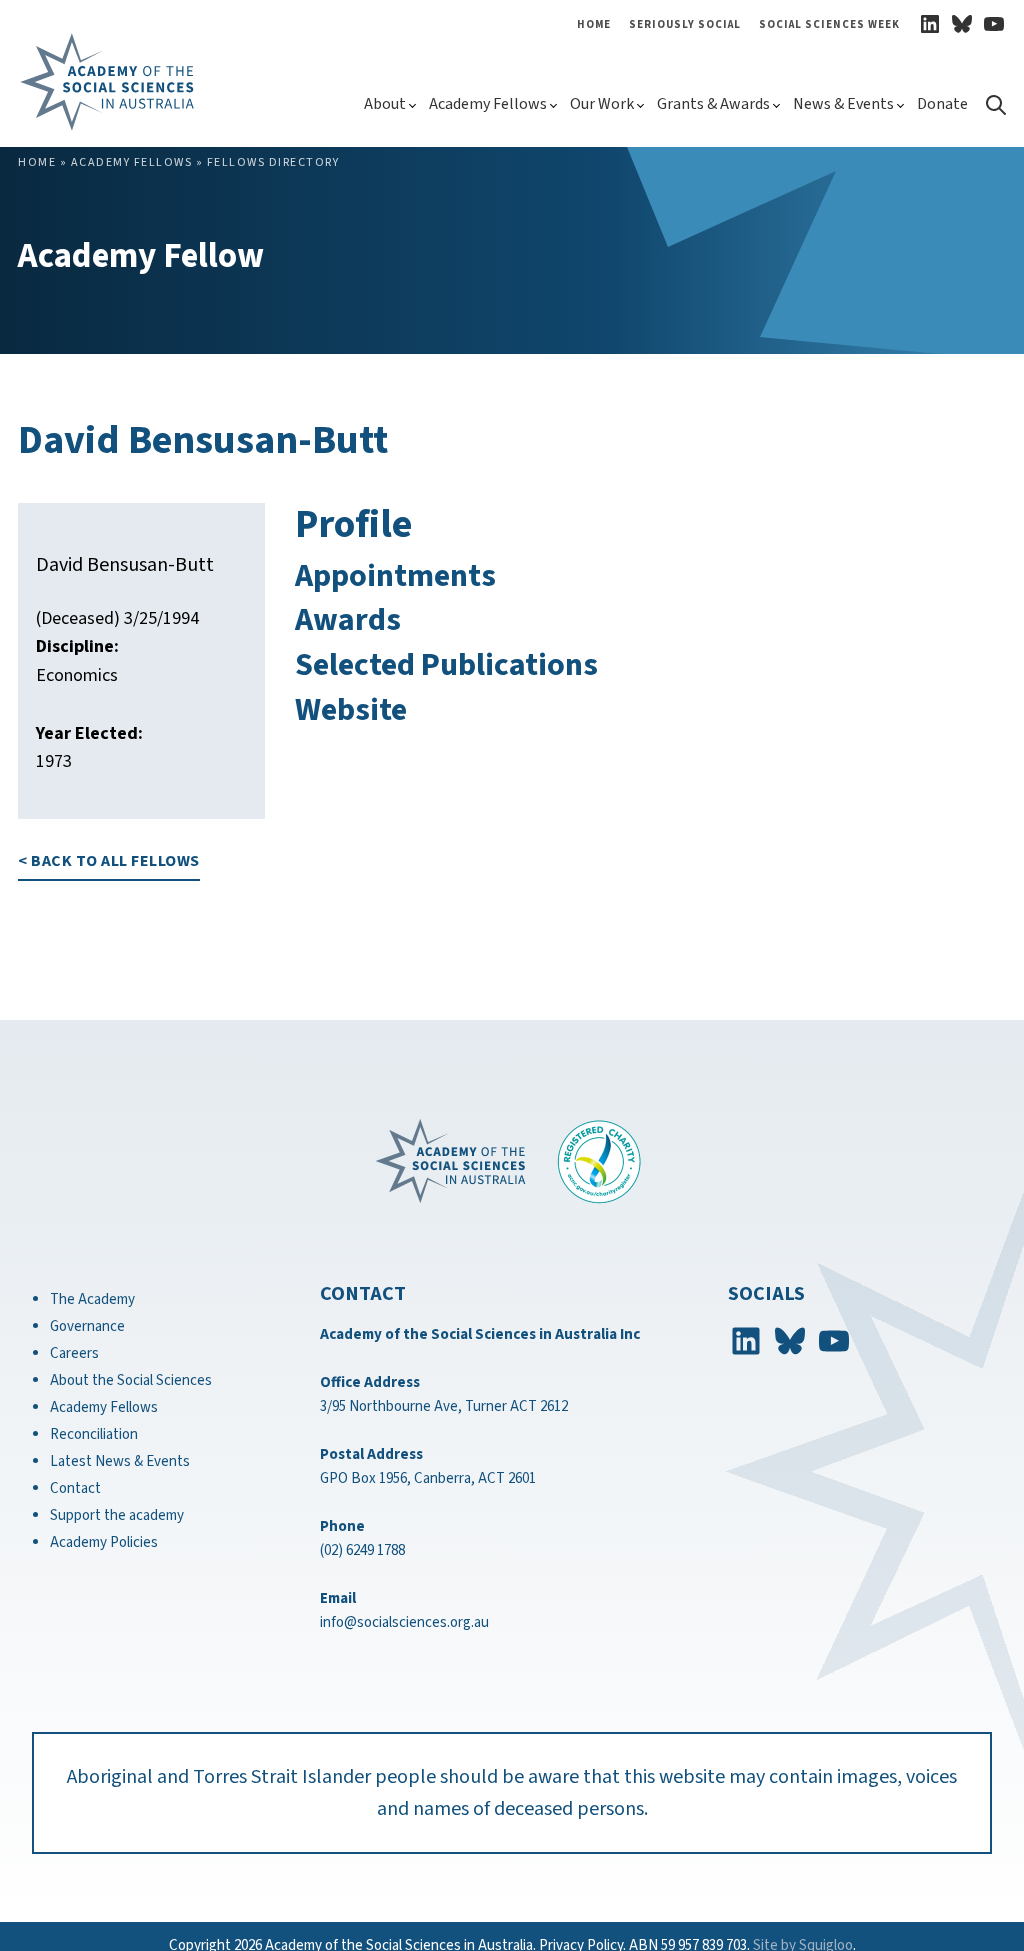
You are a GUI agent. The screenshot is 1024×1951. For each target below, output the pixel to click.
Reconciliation (94, 1434)
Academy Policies (104, 1542)
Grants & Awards (713, 104)
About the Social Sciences (131, 1380)
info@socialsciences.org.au (404, 1622)
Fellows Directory (273, 162)
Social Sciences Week (829, 24)
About (385, 104)
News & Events (843, 104)
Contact (75, 1488)
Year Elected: (89, 733)
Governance (87, 1326)
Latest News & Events (120, 1461)
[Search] (995, 109)
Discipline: (77, 646)
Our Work (602, 104)
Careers (74, 1353)
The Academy (92, 1299)
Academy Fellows (488, 104)
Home (594, 24)
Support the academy (117, 1515)
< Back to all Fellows (109, 861)
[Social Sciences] (146, 82)
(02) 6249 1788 (362, 1550)
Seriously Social (685, 24)
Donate (942, 104)
